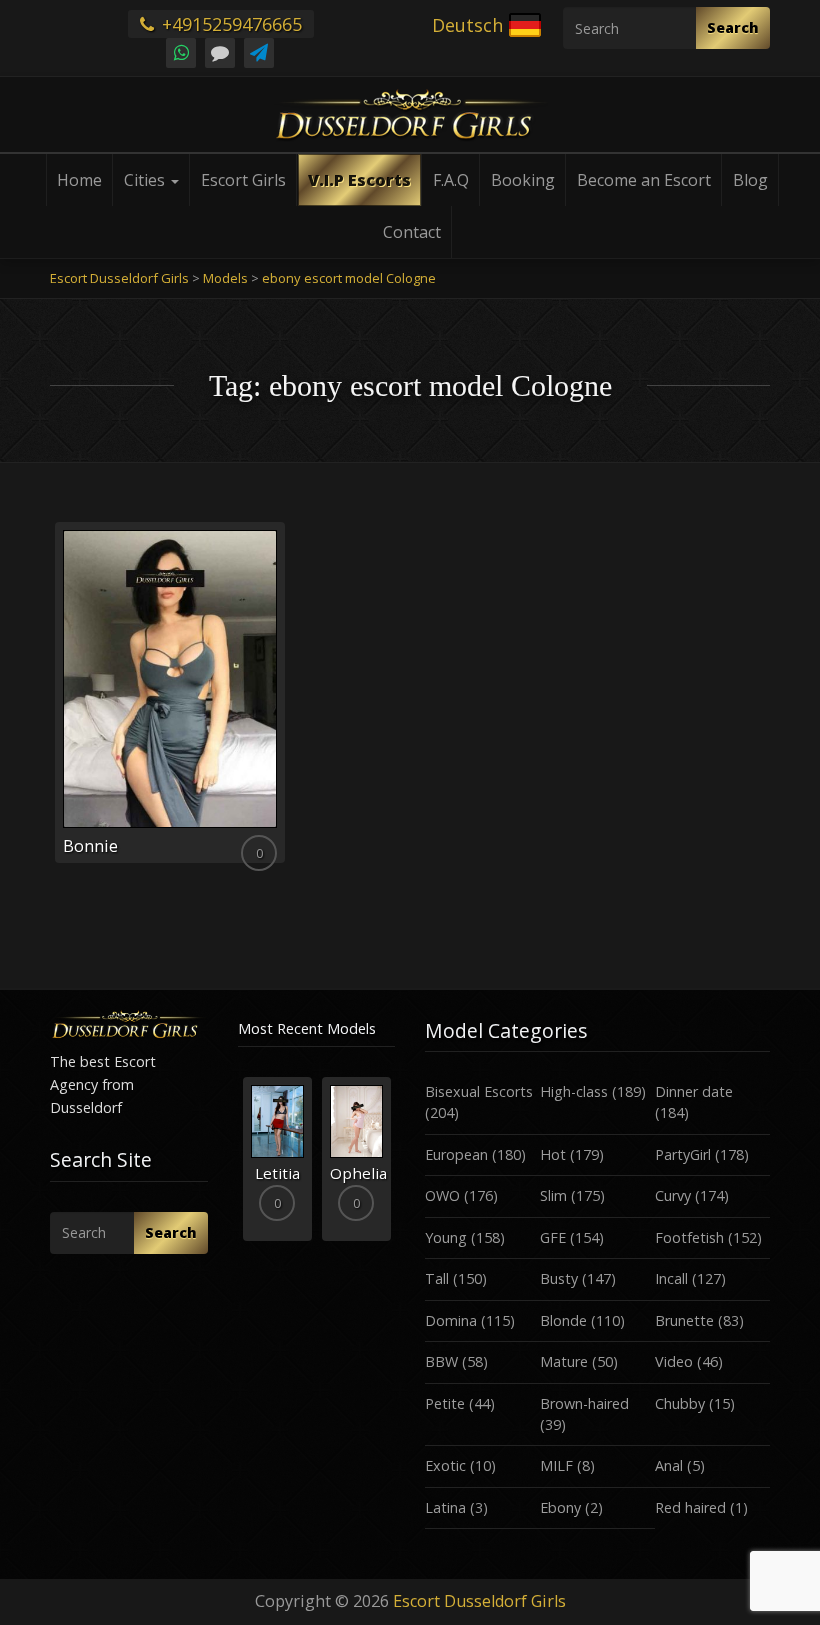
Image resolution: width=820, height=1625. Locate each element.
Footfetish (689, 1237)
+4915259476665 (229, 24)
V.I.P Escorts (359, 180)
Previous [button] (238, 1166)
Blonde (563, 1320)
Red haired (690, 1507)
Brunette (684, 1320)
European (456, 1154)
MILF (556, 1465)
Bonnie (90, 846)
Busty (559, 1278)
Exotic (445, 1465)
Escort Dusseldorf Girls (479, 1601)
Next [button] (395, 1166)
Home (79, 180)
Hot (553, 1154)
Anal (669, 1465)
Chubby (680, 1403)
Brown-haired (584, 1403)
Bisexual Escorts (479, 1091)
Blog (750, 180)
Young (446, 1237)
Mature (564, 1361)
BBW (441, 1361)
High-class (574, 1091)
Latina (445, 1507)
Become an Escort (644, 180)
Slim (553, 1195)
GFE (553, 1237)
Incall (671, 1278)
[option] (277, 1158)
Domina (451, 1320)
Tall (437, 1278)
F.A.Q (451, 180)
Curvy (673, 1195)
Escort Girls (243, 180)
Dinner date (694, 1091)
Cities (146, 180)
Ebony (560, 1507)
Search (733, 27)
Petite (445, 1403)
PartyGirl (683, 1154)
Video (674, 1361)
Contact (412, 232)
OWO (442, 1195)
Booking (523, 180)
